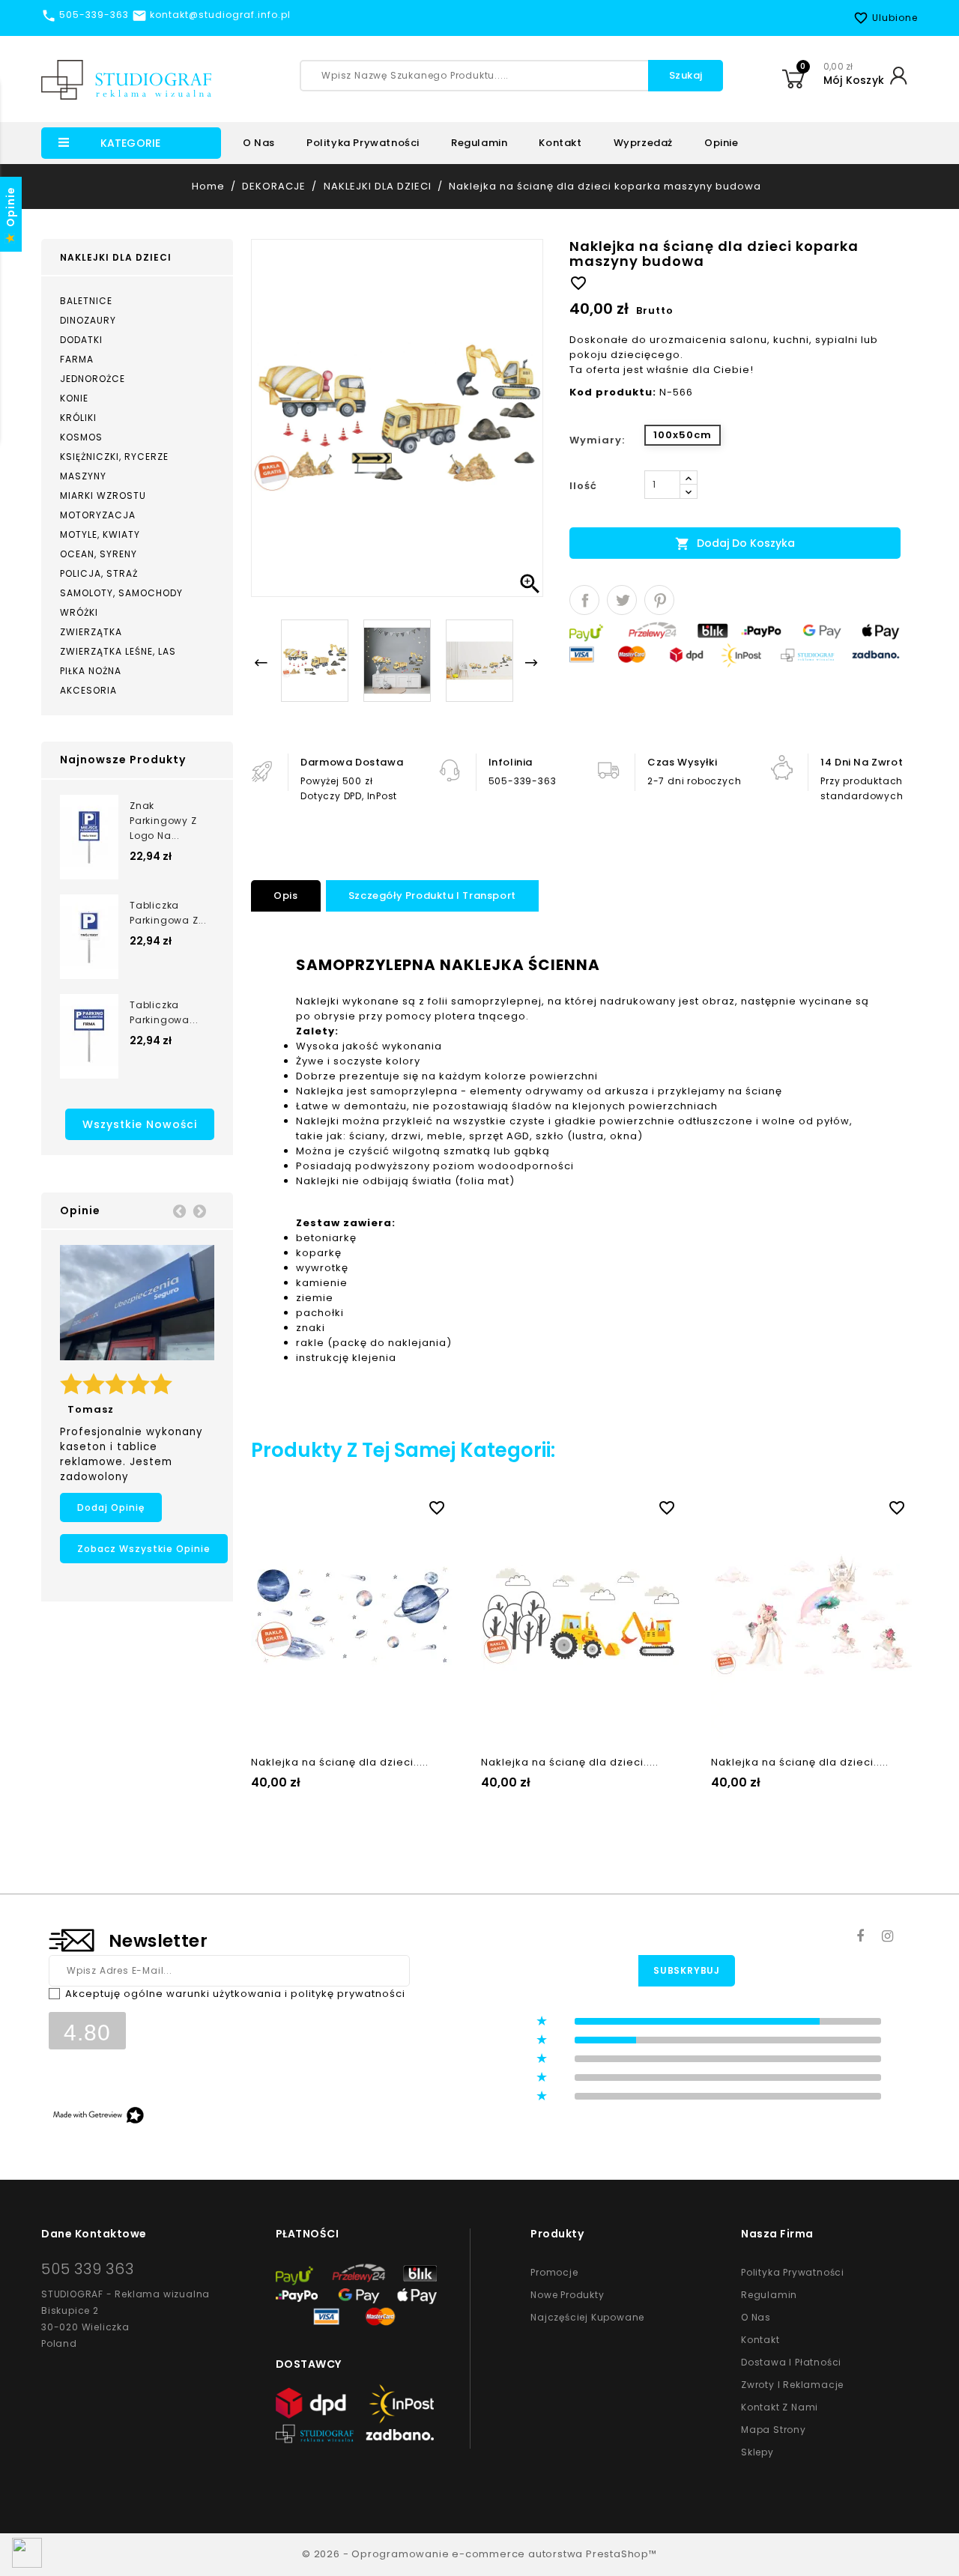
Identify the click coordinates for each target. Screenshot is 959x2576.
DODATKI (81, 340)
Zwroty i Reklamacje (792, 2385)
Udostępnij (584, 600)
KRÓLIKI (78, 418)
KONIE (74, 398)
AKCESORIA (88, 690)
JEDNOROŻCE (93, 379)
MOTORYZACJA (98, 515)
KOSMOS (81, 437)
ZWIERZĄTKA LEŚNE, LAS (118, 651)
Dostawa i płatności (791, 2362)
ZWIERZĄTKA (91, 632)
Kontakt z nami (780, 2407)
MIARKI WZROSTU (103, 495)
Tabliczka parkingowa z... (168, 913)
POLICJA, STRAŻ (99, 573)
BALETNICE (86, 301)
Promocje (554, 2272)
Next (199, 1210)
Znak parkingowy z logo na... (163, 821)
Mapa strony (774, 2430)
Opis (285, 895)
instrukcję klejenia (346, 1358)
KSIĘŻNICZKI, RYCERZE (114, 457)
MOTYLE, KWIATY (100, 534)
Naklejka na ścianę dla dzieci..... (340, 1762)
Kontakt (560, 143)
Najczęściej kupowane (587, 2317)
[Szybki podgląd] (367, 1505)
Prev (179, 1210)
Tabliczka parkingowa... (164, 1012)
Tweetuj (622, 600)
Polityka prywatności (363, 143)
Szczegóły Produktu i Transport (432, 895)
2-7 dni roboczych (694, 781)
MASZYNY (83, 476)
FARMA (77, 359)
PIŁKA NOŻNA (91, 671)
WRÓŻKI (79, 612)
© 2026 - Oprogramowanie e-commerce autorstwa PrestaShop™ (479, 2554)
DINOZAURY (88, 320)
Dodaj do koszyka (735, 543)
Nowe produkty (567, 2295)
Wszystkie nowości (140, 1124)
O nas (259, 143)
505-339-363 (523, 781)
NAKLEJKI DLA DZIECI (116, 257)
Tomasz (91, 1409)
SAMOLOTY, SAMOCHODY (121, 593)
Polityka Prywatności (793, 2272)
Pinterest (659, 600)
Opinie (721, 143)
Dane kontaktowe (94, 2234)
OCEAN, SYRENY (99, 554)
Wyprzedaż (643, 143)
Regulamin (479, 143)
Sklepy (757, 2452)
